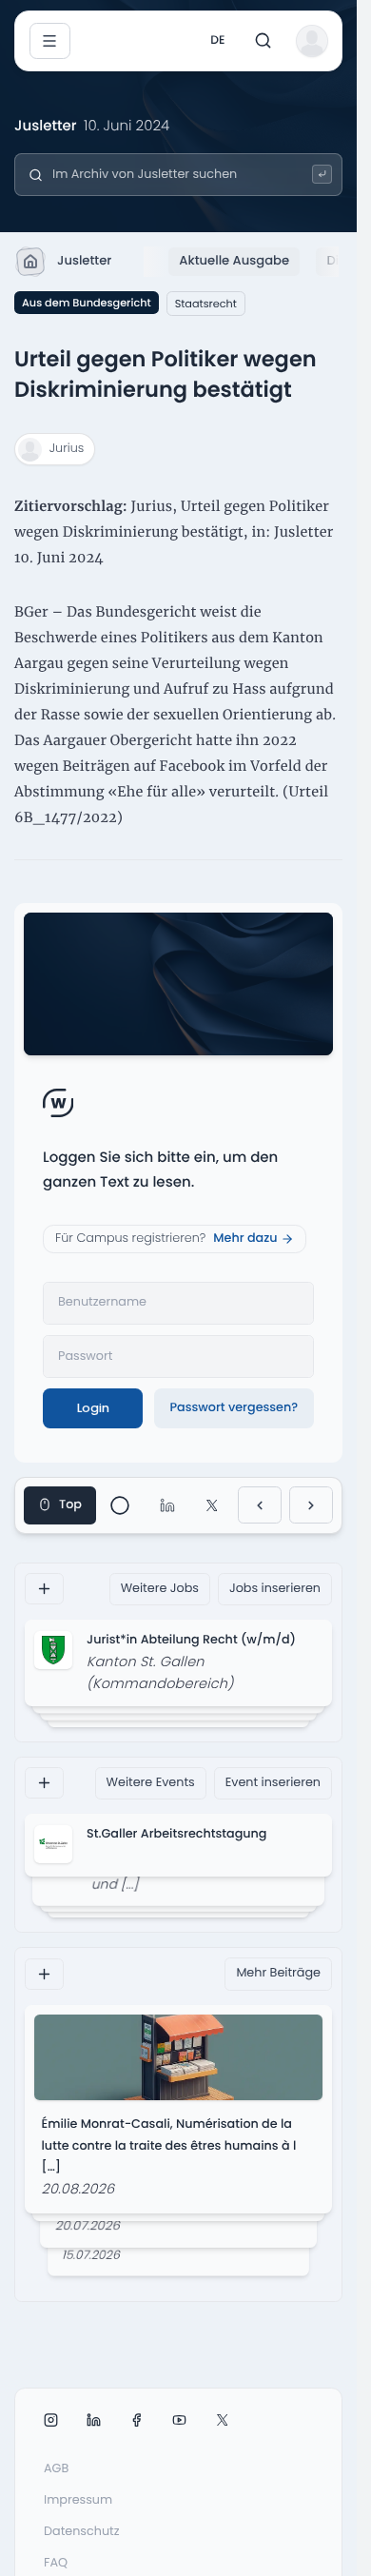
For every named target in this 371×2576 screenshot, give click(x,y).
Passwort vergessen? (234, 1408)
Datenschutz (82, 2532)
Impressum (78, 2500)
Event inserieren (273, 1783)
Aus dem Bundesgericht (87, 303)
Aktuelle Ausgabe (234, 260)
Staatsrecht (206, 304)
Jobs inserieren (275, 1589)
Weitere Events (151, 1783)
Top (70, 1505)
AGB (56, 2469)
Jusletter (84, 260)
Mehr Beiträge (278, 1973)
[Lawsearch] (322, 175)
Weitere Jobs (160, 1589)
